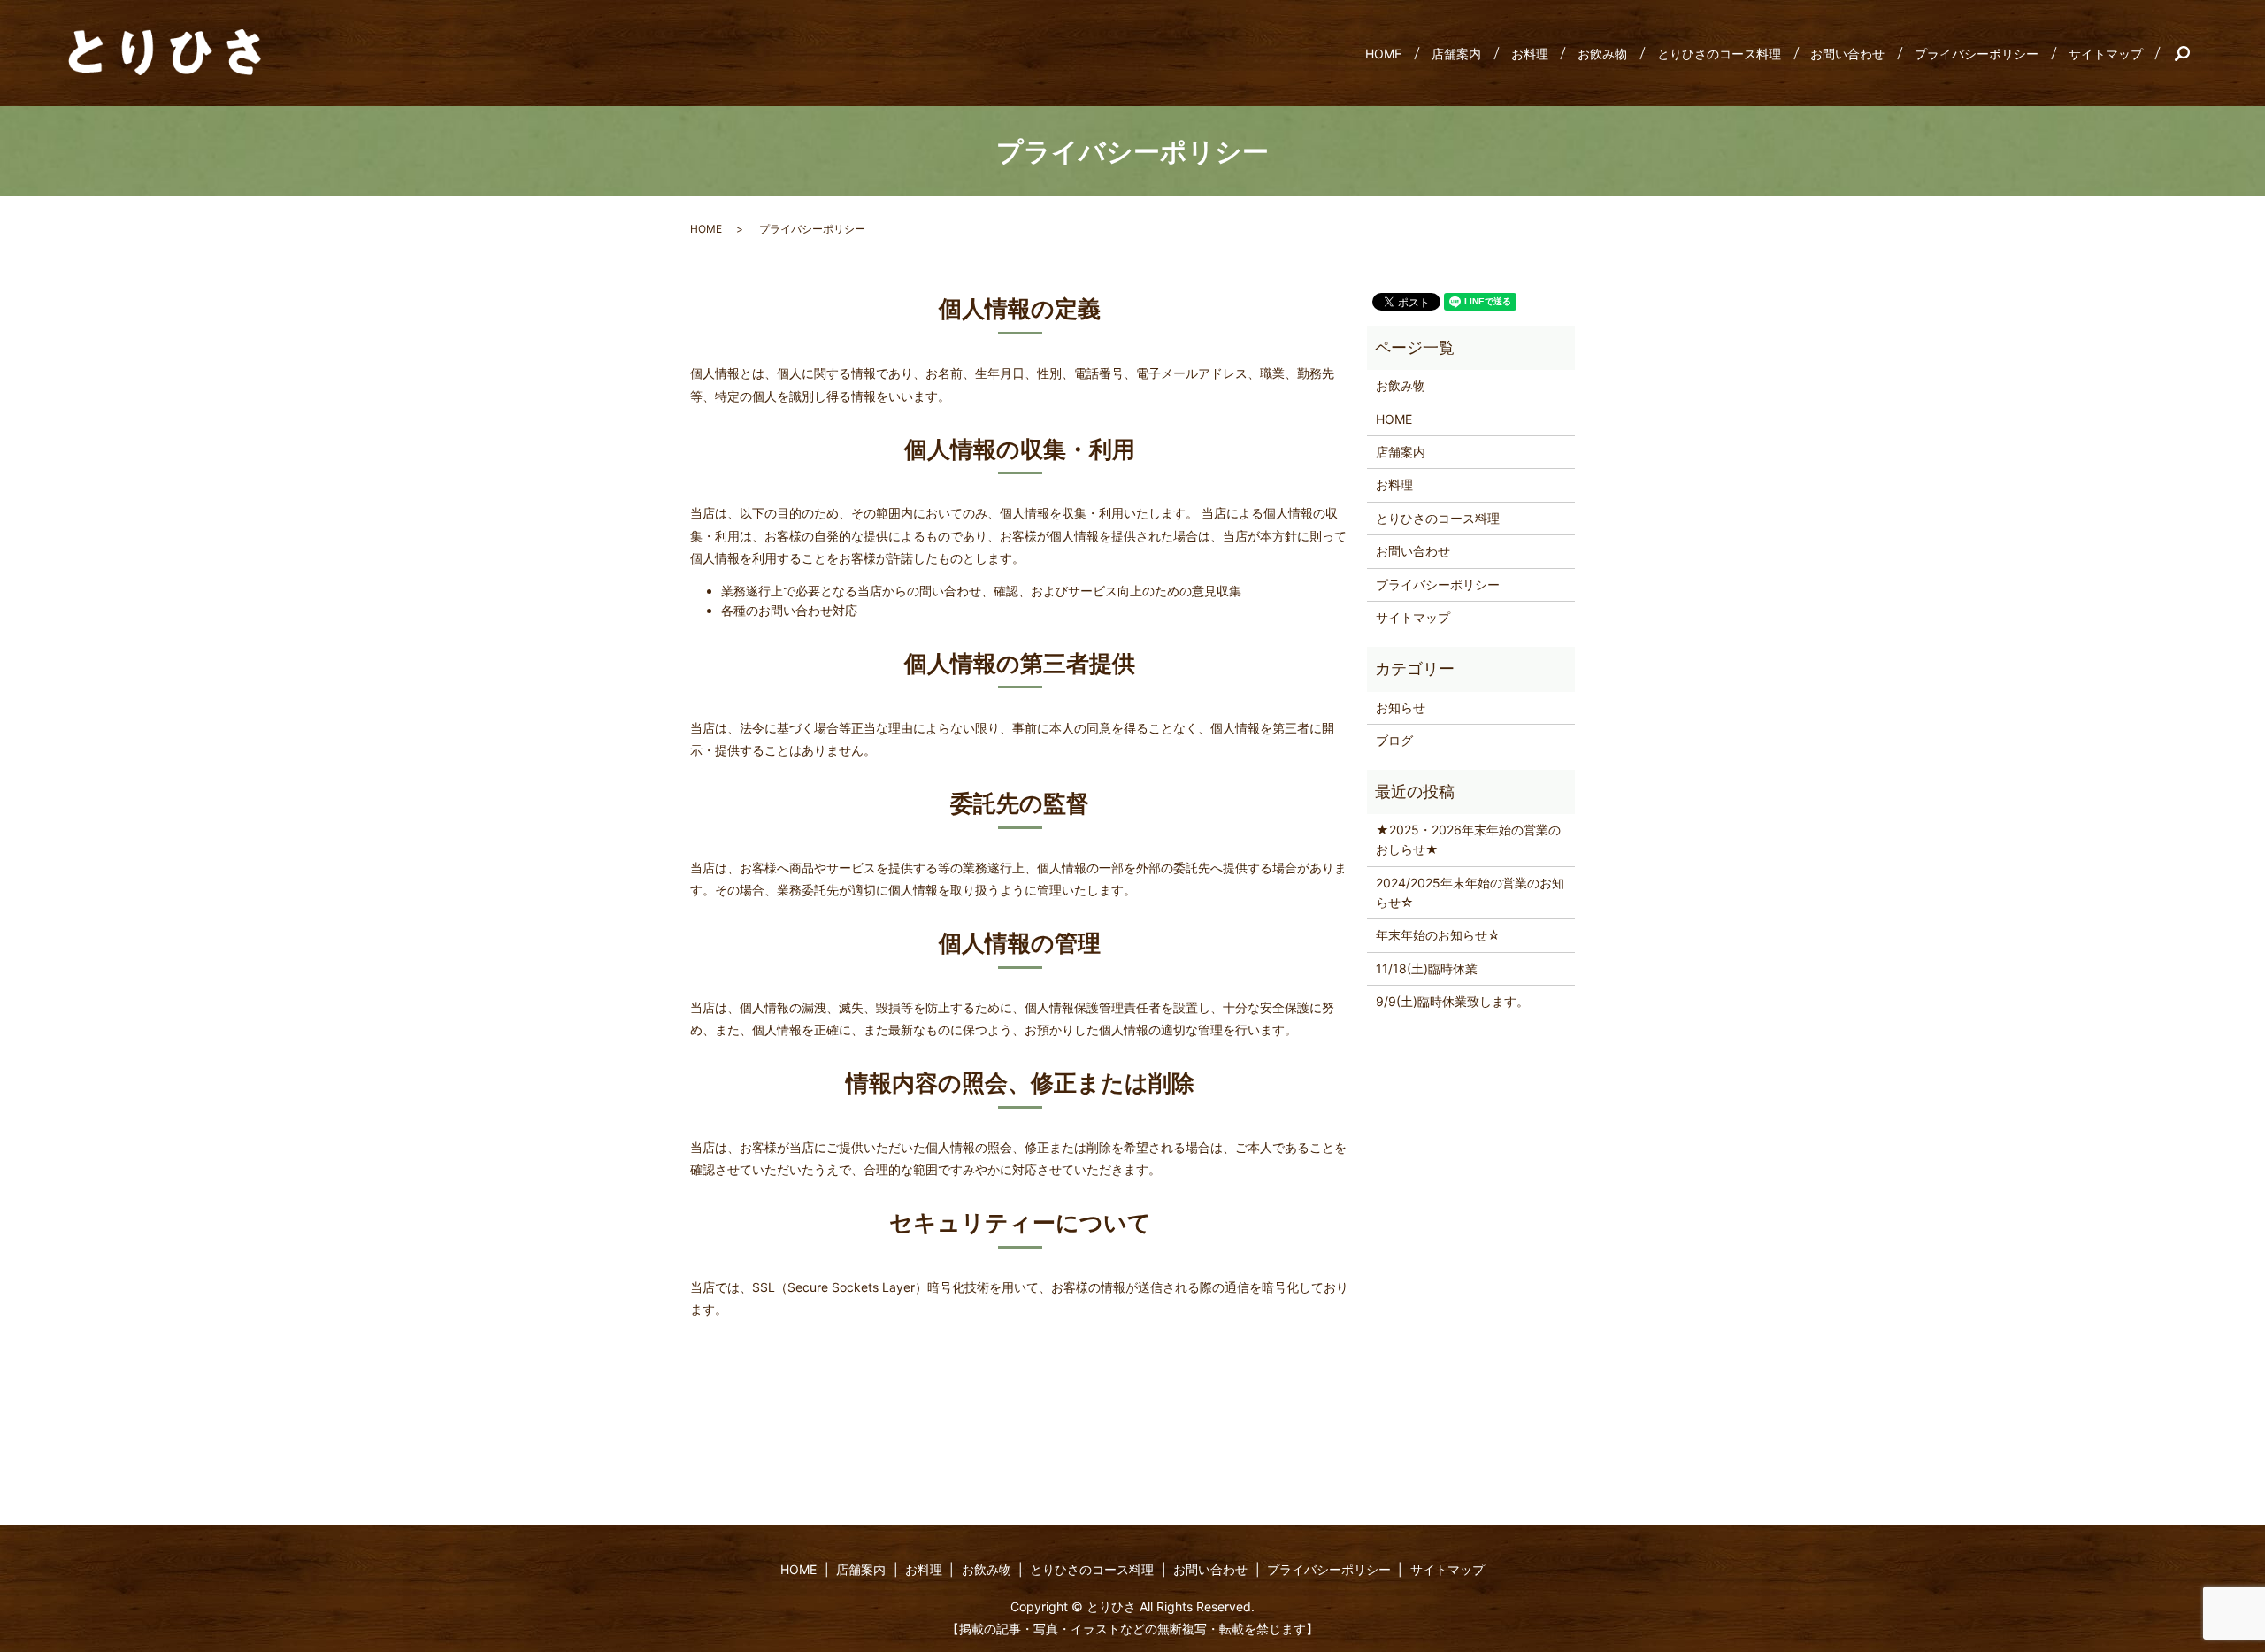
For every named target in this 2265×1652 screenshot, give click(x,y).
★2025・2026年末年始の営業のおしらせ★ (1468, 839)
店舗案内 (1456, 54)
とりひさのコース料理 (1719, 54)
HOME (1383, 54)
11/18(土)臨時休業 (1427, 968)
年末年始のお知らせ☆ (1438, 935)
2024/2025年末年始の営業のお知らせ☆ (1470, 892)
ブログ (1394, 740)
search (2189, 53)
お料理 (1530, 54)
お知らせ (1401, 707)
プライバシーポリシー (1977, 54)
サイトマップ (2106, 54)
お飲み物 (1602, 54)
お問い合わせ (1847, 54)
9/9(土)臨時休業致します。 (1452, 1001)
